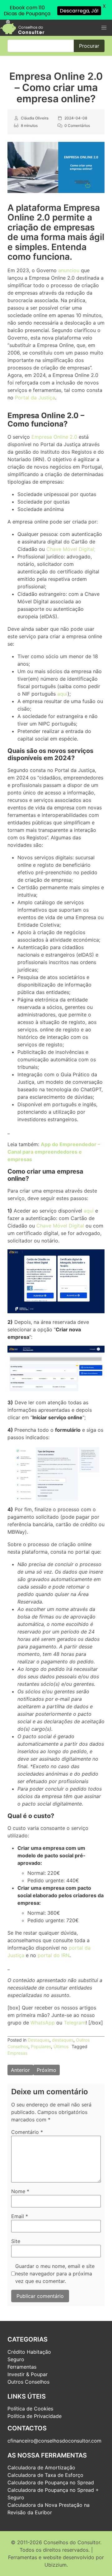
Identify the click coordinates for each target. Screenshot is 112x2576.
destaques (63, 2040)
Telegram (75, 2023)
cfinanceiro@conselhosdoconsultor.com (54, 2441)
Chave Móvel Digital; (71, 549)
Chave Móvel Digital (60, 1226)
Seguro (16, 2359)
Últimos (61, 2046)
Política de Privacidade (35, 2416)
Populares (41, 2046)
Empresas (17, 2053)
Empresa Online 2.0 (54, 437)
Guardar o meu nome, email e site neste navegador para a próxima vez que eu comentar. (55, 2274)
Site (16, 2241)
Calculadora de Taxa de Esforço (45, 2475)
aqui (62, 694)
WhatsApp (43, 2023)
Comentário (27, 2132)
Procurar (89, 46)
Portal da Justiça (35, 398)
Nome (20, 2191)
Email (20, 2216)
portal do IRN (54, 1955)
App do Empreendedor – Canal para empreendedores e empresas (54, 1152)
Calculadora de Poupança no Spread (51, 2482)
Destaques (39, 2040)
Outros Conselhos (28, 2382)
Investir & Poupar (28, 2374)
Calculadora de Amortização (41, 2467)
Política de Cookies (30, 2409)
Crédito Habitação (29, 2352)
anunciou (69, 270)
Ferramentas (22, 2367)
